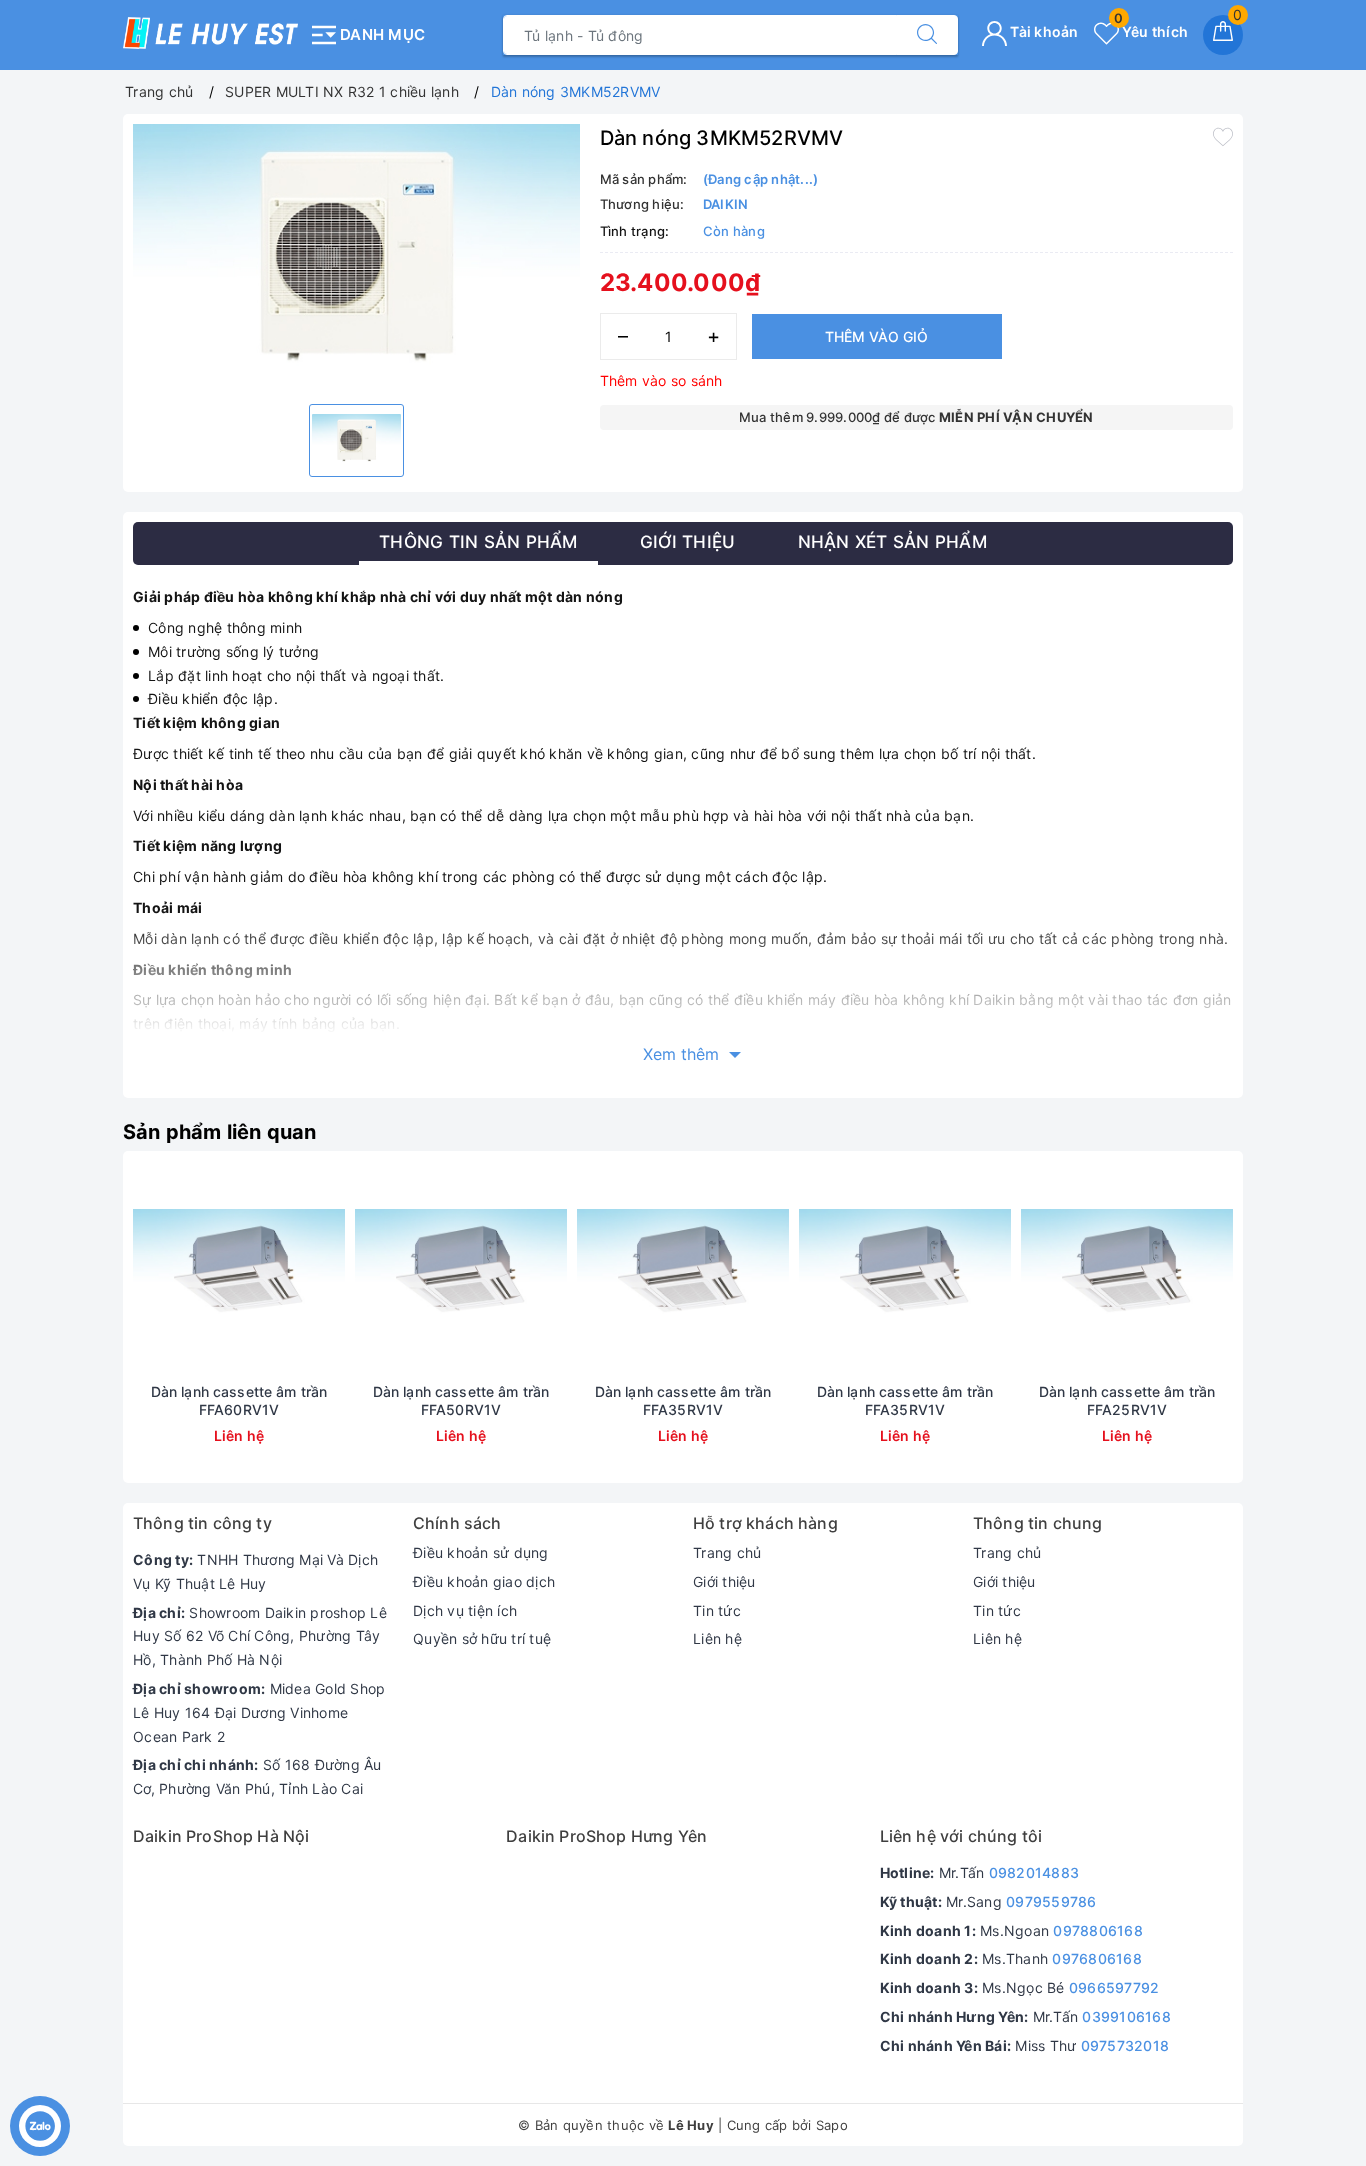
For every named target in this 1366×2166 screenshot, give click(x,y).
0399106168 (1126, 2016)
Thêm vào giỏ (876, 336)
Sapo (832, 2125)
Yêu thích (1151, 31)
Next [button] (1288, 1332)
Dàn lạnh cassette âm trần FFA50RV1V (461, 1400)
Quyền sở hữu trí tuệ (482, 1638)
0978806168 (1098, 1930)
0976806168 (1097, 1958)
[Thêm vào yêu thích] (1223, 136)
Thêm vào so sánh (661, 380)
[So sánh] (333, 1272)
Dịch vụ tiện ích (465, 1610)
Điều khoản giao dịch (484, 1581)
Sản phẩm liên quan (220, 1132)
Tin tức (717, 1610)
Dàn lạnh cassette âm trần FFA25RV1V (1127, 1400)
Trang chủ (727, 1552)
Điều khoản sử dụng (481, 1552)
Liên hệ (717, 1638)
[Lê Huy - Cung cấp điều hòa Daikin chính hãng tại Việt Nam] (210, 33)
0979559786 (1051, 1901)
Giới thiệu (724, 1581)
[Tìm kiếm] (927, 35)
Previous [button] (78, 1332)
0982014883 (1034, 1872)
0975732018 (1125, 2045)
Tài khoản (1043, 31)
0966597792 (1114, 1987)
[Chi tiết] (145, 1272)
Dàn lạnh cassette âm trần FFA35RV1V (683, 1400)
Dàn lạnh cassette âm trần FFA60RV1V (239, 1400)
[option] (356, 256)
